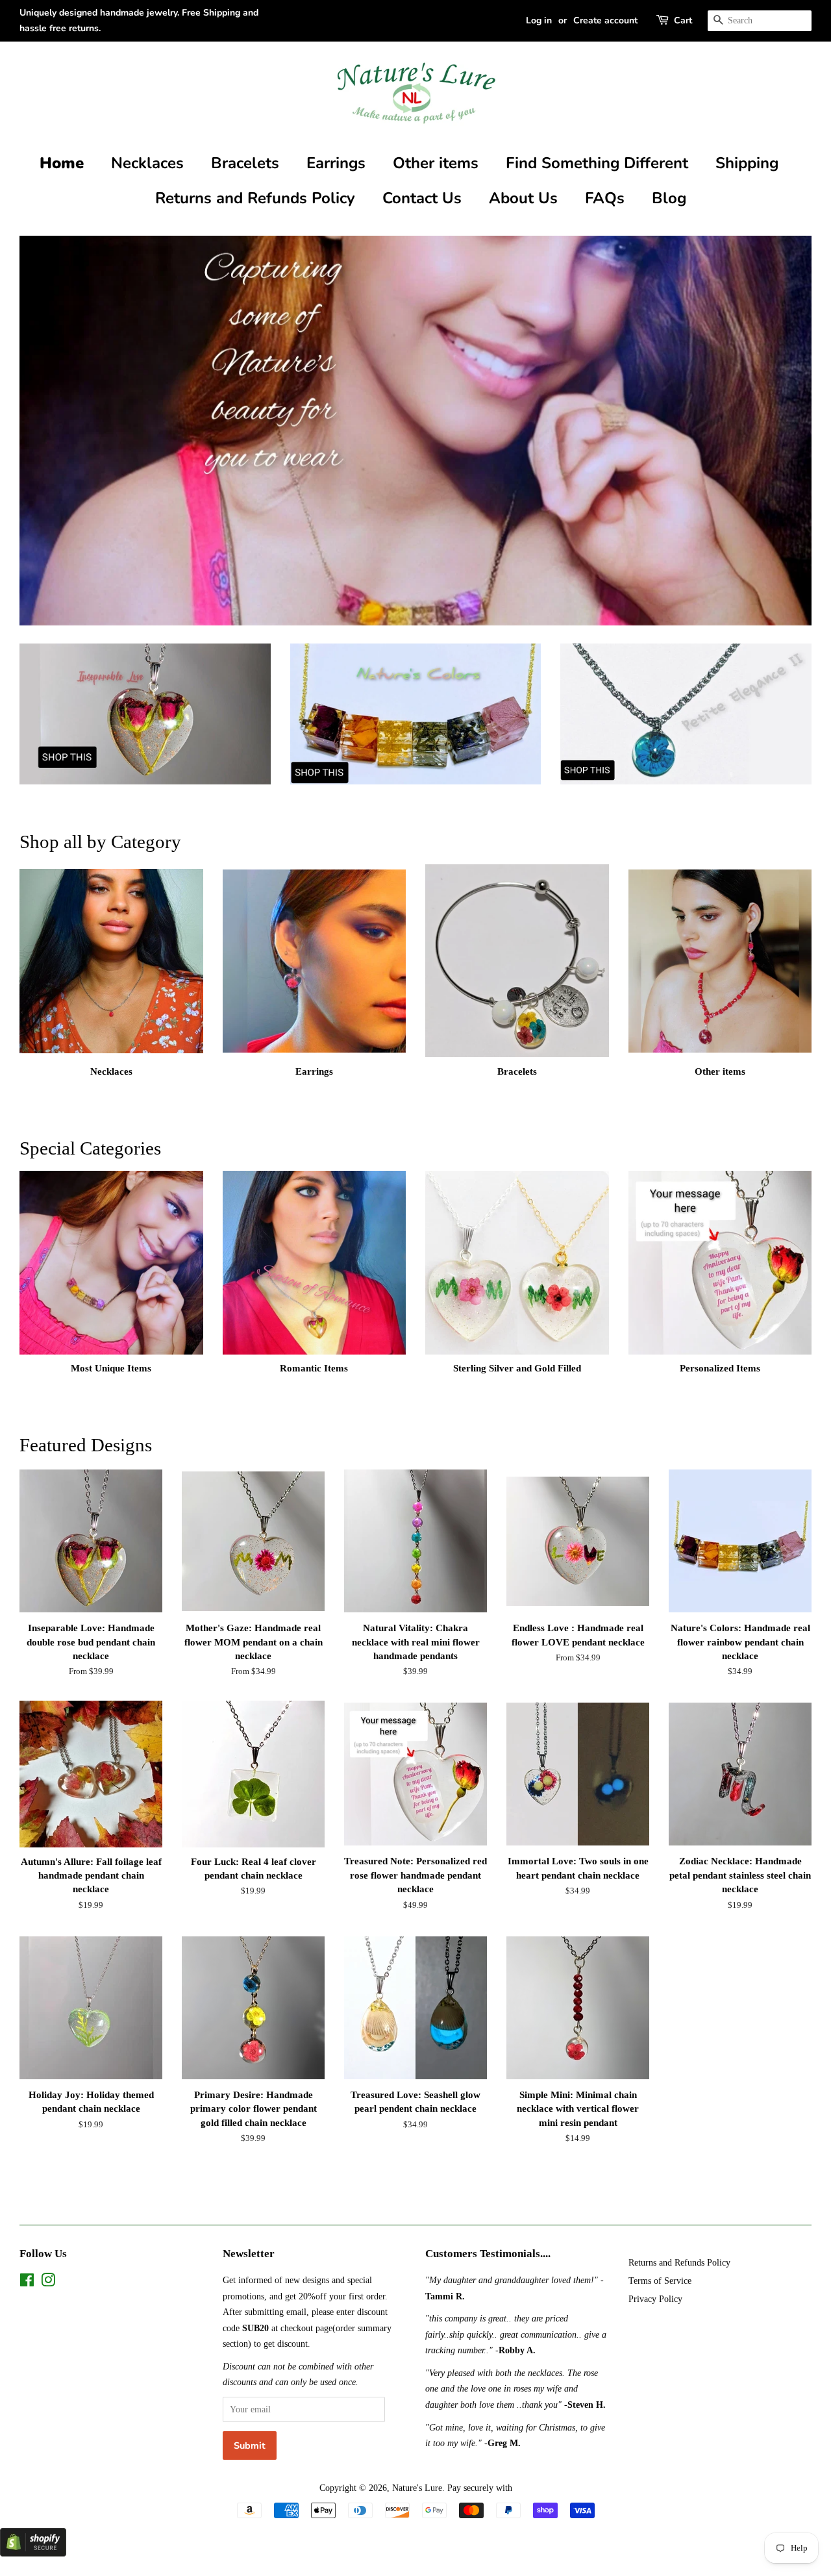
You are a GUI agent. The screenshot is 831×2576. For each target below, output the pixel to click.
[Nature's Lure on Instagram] (48, 2282)
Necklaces (147, 163)
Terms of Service (660, 2281)
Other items (436, 163)
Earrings (336, 163)
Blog (669, 198)
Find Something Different (597, 163)
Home (62, 163)
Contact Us (422, 198)
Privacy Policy (655, 2299)
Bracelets (245, 163)
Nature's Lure (417, 2488)
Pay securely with (480, 2488)
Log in (539, 20)
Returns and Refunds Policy (255, 198)
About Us (523, 198)
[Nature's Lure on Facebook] (27, 2282)
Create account (605, 20)
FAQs (605, 198)
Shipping (747, 163)
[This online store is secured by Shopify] (33, 2553)
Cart (683, 20)
